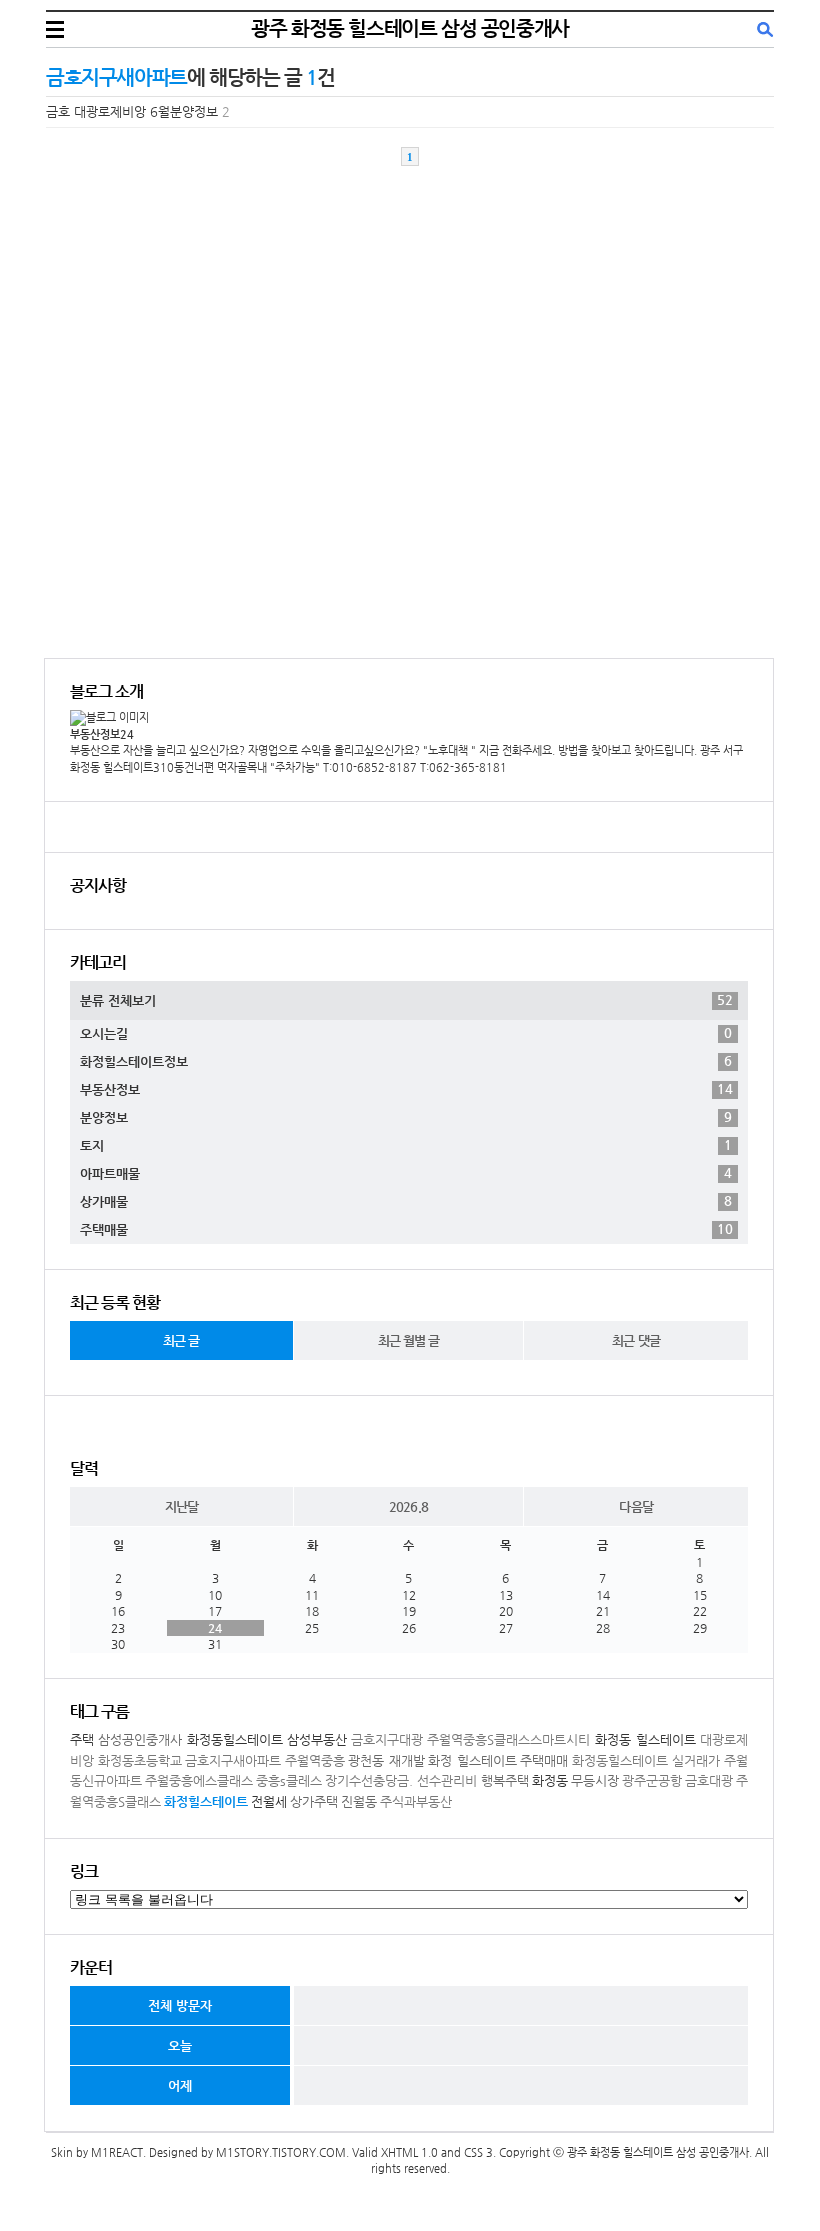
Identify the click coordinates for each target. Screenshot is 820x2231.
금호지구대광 (387, 1739)
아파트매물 (406, 1173)
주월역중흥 (315, 1760)
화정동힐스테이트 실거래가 (646, 1760)
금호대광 (709, 1780)
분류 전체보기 (406, 1000)
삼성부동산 (317, 1739)
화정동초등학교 (140, 1760)
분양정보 (406, 1117)
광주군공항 (652, 1780)
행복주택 (505, 1780)
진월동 (359, 1801)
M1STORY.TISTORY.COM (281, 2152)
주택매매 (544, 1760)
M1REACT (117, 2152)
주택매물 (406, 1229)
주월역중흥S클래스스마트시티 (508, 1739)
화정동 (550, 1780)
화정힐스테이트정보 (406, 1061)
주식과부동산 (416, 1801)
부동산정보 (406, 1089)
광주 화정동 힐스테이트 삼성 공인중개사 (410, 28)
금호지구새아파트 (233, 1760)
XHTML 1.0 (409, 2152)
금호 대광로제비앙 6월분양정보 (132, 111)
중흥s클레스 (289, 1780)
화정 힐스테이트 (472, 1760)
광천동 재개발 (386, 1760)
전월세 (269, 1801)
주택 (82, 1739)
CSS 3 (478, 2152)
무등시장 (595, 1780)
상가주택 (314, 1801)
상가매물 (406, 1201)
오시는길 (406, 1033)
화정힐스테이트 (206, 1801)
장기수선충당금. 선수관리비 (401, 1780)
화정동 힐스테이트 (645, 1739)
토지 (406, 1145)
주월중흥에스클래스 (199, 1780)
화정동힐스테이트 (235, 1739)
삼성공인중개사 (140, 1739)
